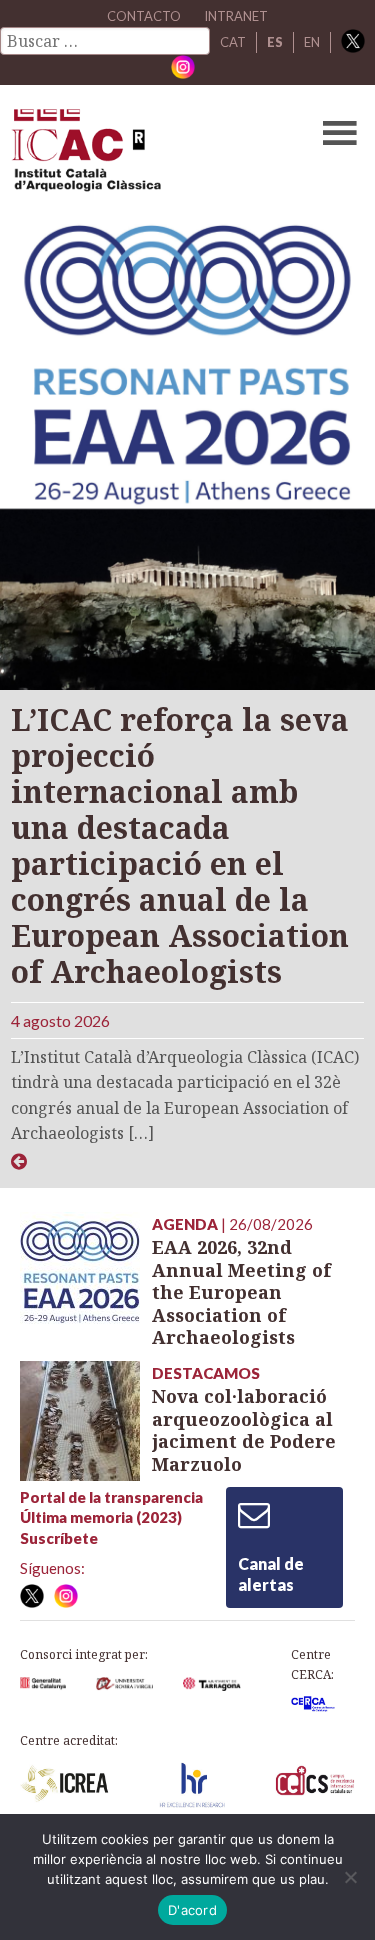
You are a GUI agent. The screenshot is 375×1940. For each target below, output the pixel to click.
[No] (350, 1877)
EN (312, 42)
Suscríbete (59, 1538)
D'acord (192, 1910)
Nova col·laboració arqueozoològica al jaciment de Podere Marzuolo (244, 1430)
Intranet (236, 16)
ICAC (150, 155)
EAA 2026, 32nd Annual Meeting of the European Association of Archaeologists (241, 1292)
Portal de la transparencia (111, 1497)
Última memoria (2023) (101, 1517)
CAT (233, 42)
